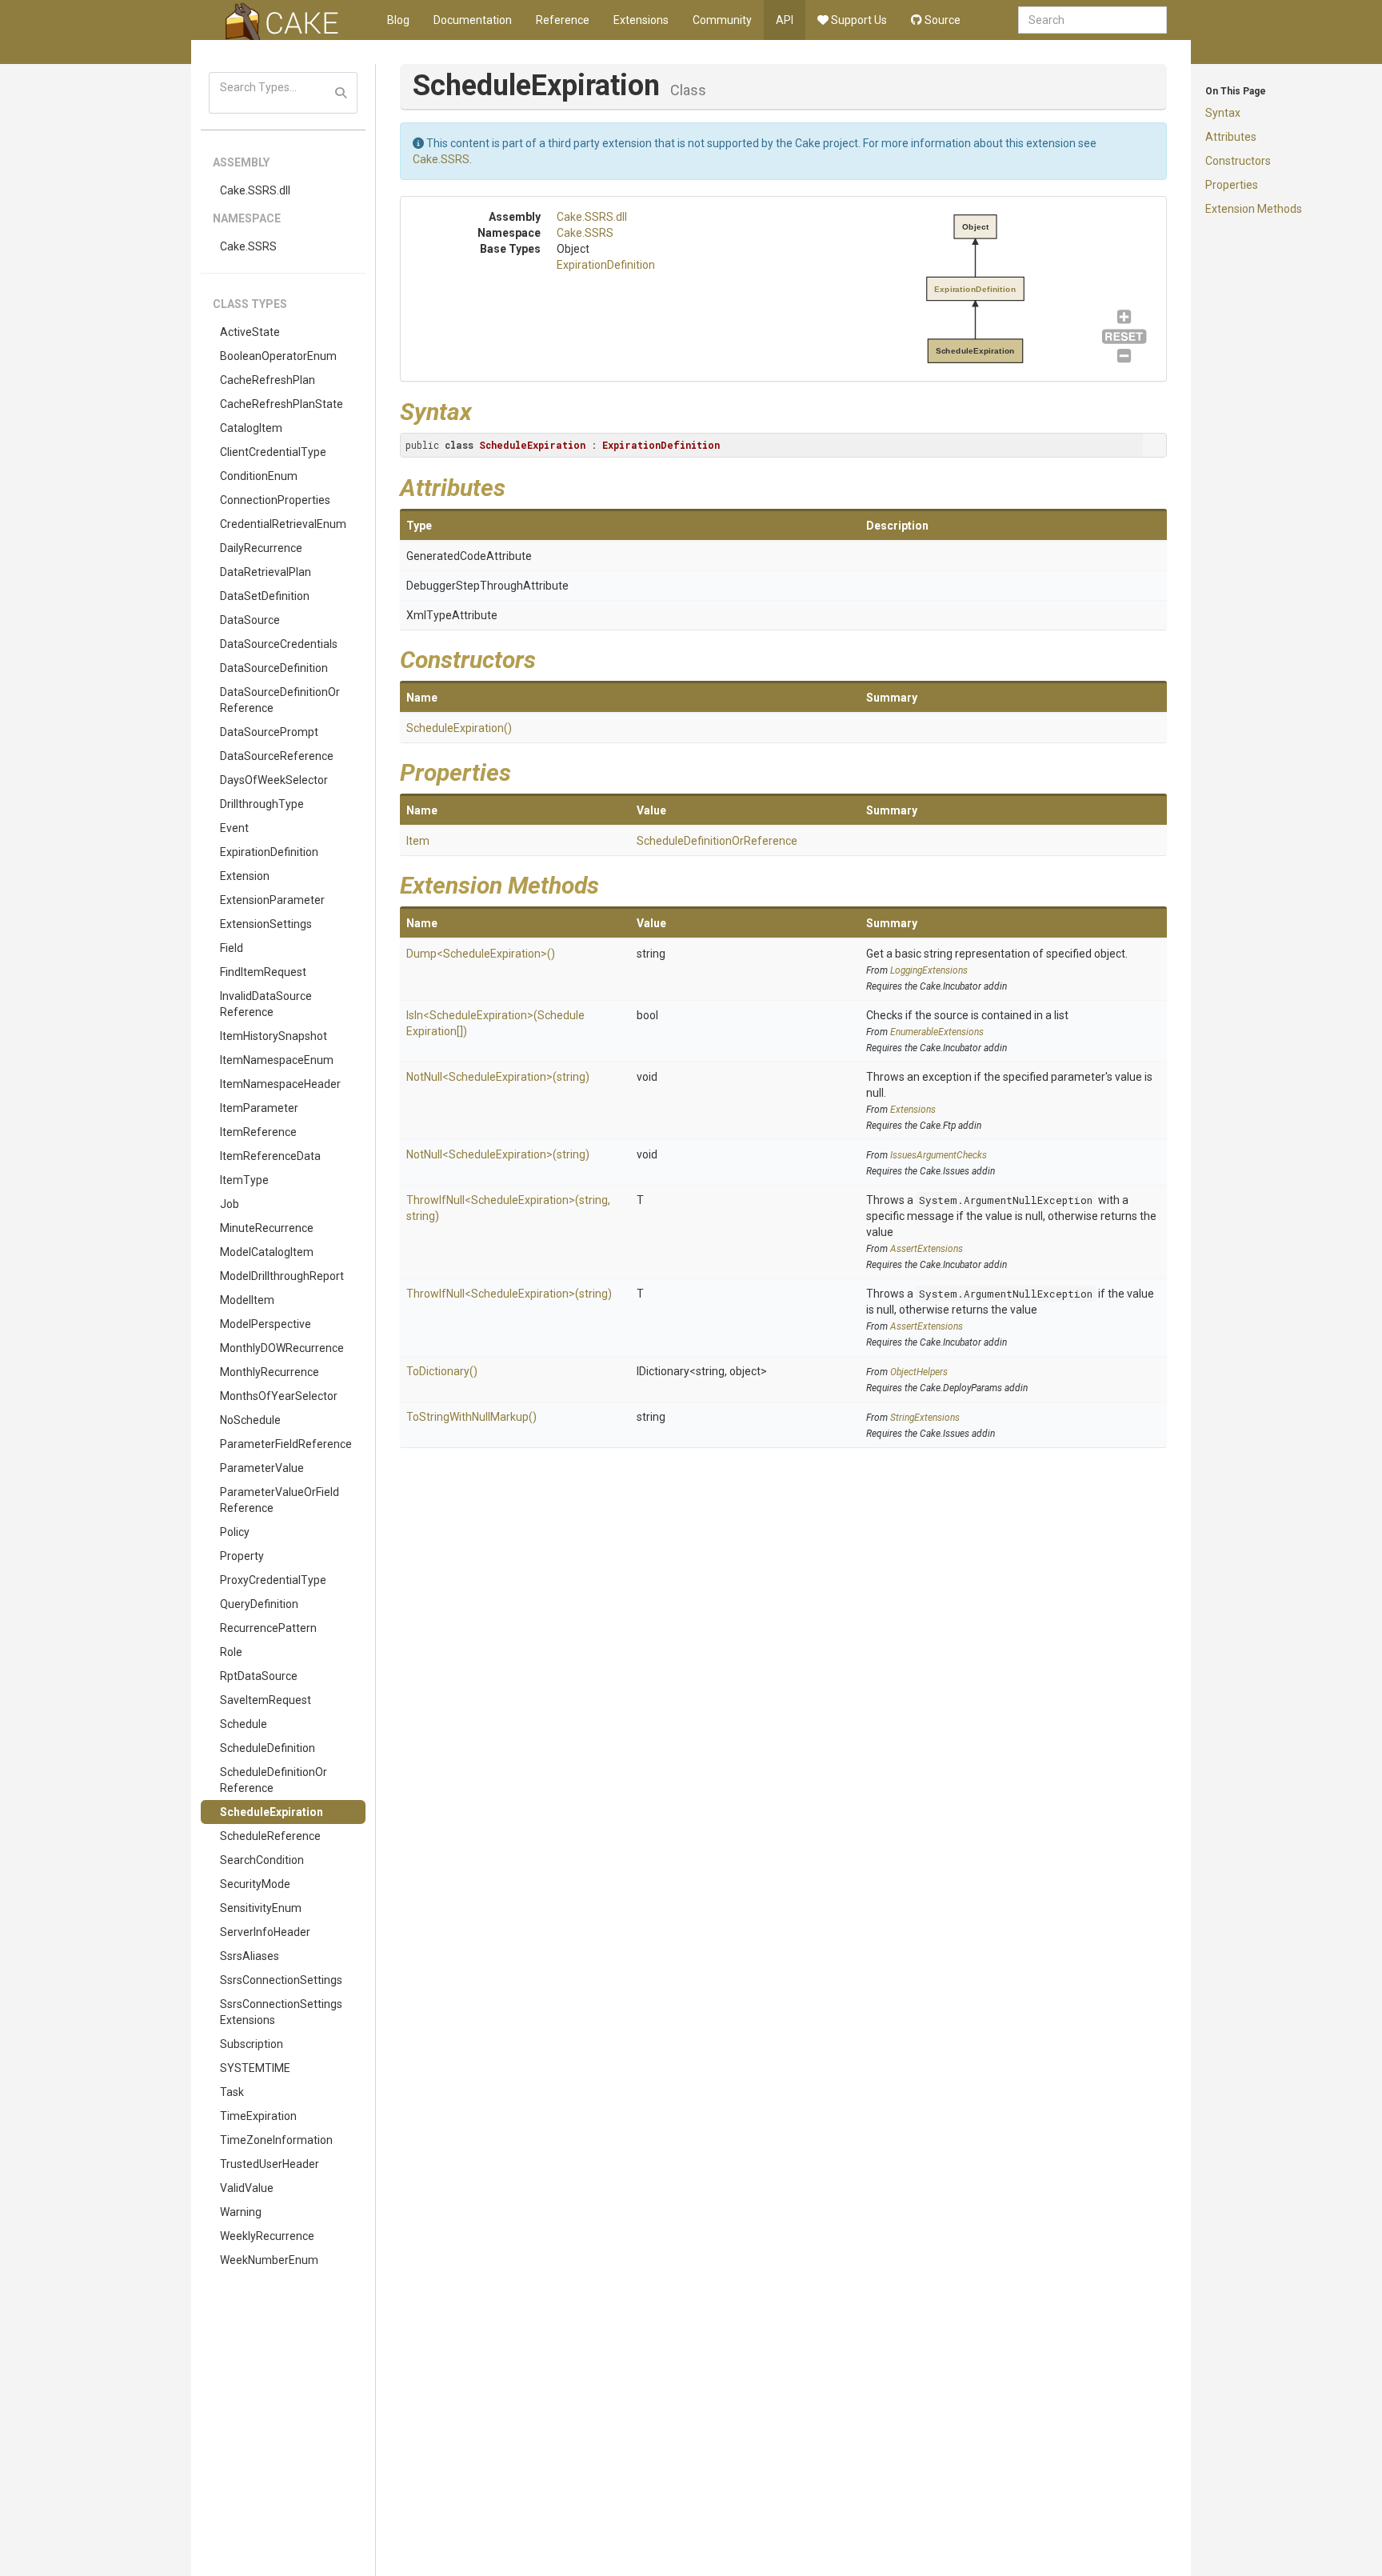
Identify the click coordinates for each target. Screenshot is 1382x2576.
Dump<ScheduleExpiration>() (481, 954)
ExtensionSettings (266, 924)
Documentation (473, 20)
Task (232, 2092)
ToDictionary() (442, 1371)
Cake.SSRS (248, 246)
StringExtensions (925, 1418)
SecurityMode (255, 1884)
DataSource (250, 620)
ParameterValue (262, 1468)
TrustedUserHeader (270, 2164)
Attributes (1231, 137)
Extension (245, 876)
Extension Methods (1254, 209)
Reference (563, 20)
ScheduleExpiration (272, 1812)
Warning (241, 2212)
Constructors (1238, 161)
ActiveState (250, 332)
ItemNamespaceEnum (277, 1060)
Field (232, 948)
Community (722, 20)
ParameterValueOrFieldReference (280, 1500)
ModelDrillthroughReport (282, 1276)
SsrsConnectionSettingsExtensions (281, 2012)
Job (230, 1204)
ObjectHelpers (919, 1372)
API (785, 20)
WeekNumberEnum (269, 2260)
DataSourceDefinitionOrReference (280, 700)
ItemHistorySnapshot (274, 1036)
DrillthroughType (262, 804)
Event (234, 828)
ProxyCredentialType (273, 1580)
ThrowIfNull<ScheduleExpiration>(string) (509, 1294)
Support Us (858, 20)
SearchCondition (262, 1860)
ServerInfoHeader (265, 1932)
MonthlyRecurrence (270, 1372)
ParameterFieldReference (286, 1444)
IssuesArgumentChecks (939, 1155)
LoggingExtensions (929, 970)
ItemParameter (259, 1108)
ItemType (244, 1180)
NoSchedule (250, 1420)
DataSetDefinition (265, 596)
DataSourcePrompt (269, 732)
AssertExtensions (927, 1249)
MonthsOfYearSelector (279, 1396)
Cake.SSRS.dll (255, 190)
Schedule (244, 1724)
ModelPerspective (266, 1324)
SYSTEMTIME (255, 2068)
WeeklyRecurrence (267, 2236)
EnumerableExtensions (937, 1032)
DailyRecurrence (261, 548)
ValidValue (247, 2188)
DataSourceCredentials (279, 644)
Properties (1232, 185)
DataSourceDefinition (274, 668)
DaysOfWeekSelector (274, 780)
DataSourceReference (277, 756)
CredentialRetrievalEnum (283, 524)
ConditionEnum (259, 476)
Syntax (1223, 113)
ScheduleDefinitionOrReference (274, 1780)
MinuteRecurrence (267, 1228)
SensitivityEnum (261, 1908)
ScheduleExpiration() (459, 728)
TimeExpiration (258, 2116)
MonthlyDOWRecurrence (282, 1348)
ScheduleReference (270, 1836)
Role (231, 1652)
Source (941, 20)
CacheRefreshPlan (268, 380)
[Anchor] (484, 410)
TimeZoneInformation (276, 2140)
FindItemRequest (263, 972)
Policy (235, 1532)
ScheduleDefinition (268, 1748)
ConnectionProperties (275, 500)
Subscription (252, 2044)
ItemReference (258, 1132)
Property (242, 1556)
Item (418, 841)
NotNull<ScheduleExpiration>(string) (498, 1077)
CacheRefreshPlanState (282, 404)
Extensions (641, 20)
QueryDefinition (259, 1604)
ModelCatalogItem (267, 1252)
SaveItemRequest (266, 1700)
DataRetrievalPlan (266, 572)
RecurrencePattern (268, 1628)
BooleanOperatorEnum (278, 356)
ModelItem (247, 1300)
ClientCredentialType (273, 452)
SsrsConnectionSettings (281, 1980)
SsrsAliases (250, 1956)
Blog (398, 20)
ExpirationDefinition (269, 852)
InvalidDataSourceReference (266, 1004)
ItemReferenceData (270, 1156)
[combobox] (1092, 20)
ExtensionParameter (272, 900)
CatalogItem (251, 428)
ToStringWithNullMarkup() (471, 1417)
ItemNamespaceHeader (280, 1084)
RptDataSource (259, 1676)
